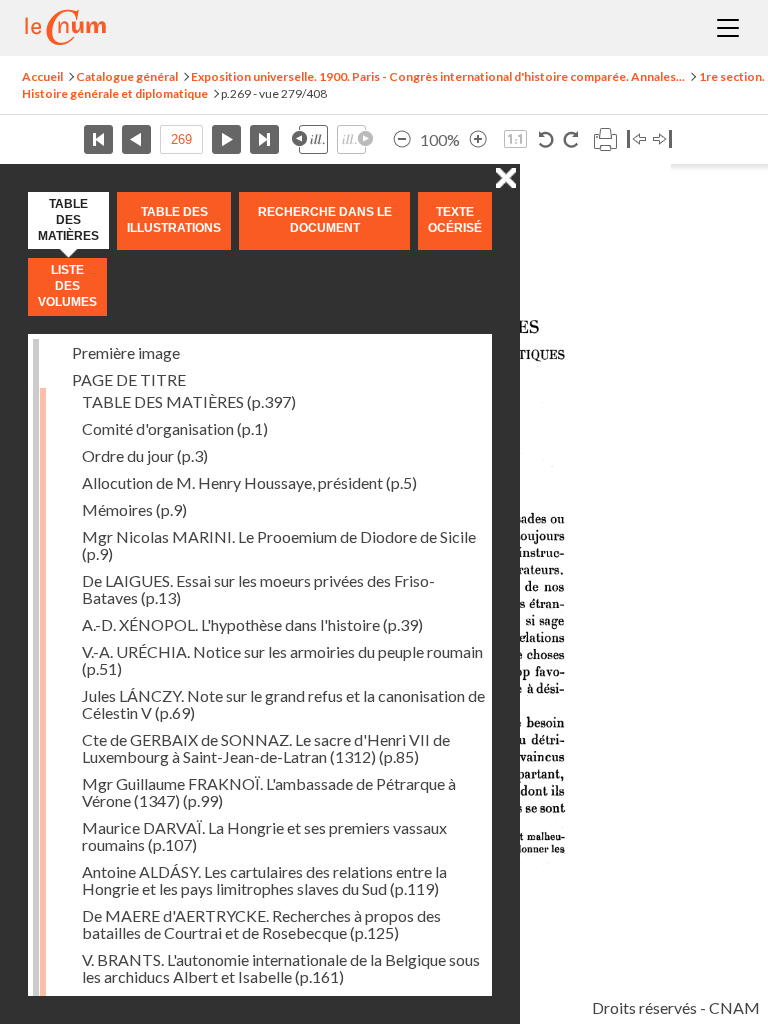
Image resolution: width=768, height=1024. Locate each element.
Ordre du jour (145, 455)
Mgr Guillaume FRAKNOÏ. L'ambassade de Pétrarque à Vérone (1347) (269, 792)
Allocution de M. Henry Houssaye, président (249, 482)
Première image (126, 352)
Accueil (42, 76)
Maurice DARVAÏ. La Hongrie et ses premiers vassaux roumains (264, 836)
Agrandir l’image (478, 139)
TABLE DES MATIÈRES (189, 401)
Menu (728, 28)
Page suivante (226, 139)
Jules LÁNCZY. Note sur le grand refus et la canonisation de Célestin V (283, 704)
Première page (98, 139)
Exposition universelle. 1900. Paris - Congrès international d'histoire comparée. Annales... (438, 76)
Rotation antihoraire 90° (546, 139)
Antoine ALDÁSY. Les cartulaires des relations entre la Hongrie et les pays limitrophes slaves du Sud (264, 880)
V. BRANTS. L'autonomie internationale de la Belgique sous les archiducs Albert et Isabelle (281, 968)
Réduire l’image (402, 139)
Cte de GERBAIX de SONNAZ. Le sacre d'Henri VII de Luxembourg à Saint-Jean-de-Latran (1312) (266, 748)
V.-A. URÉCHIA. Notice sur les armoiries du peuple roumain (282, 660)
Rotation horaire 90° (570, 139)
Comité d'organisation (175, 428)
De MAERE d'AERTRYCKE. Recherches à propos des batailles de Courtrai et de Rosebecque (261, 924)
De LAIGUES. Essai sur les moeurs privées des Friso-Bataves (258, 589)
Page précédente (136, 139)
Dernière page (264, 139)
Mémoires (134, 509)
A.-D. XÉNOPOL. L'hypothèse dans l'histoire (252, 624)
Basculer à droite (662, 139)
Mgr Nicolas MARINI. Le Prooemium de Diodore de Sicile (279, 545)
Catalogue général (127, 76)
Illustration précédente (310, 139)
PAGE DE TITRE (129, 379)
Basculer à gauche (636, 139)
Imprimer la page (605, 139)
